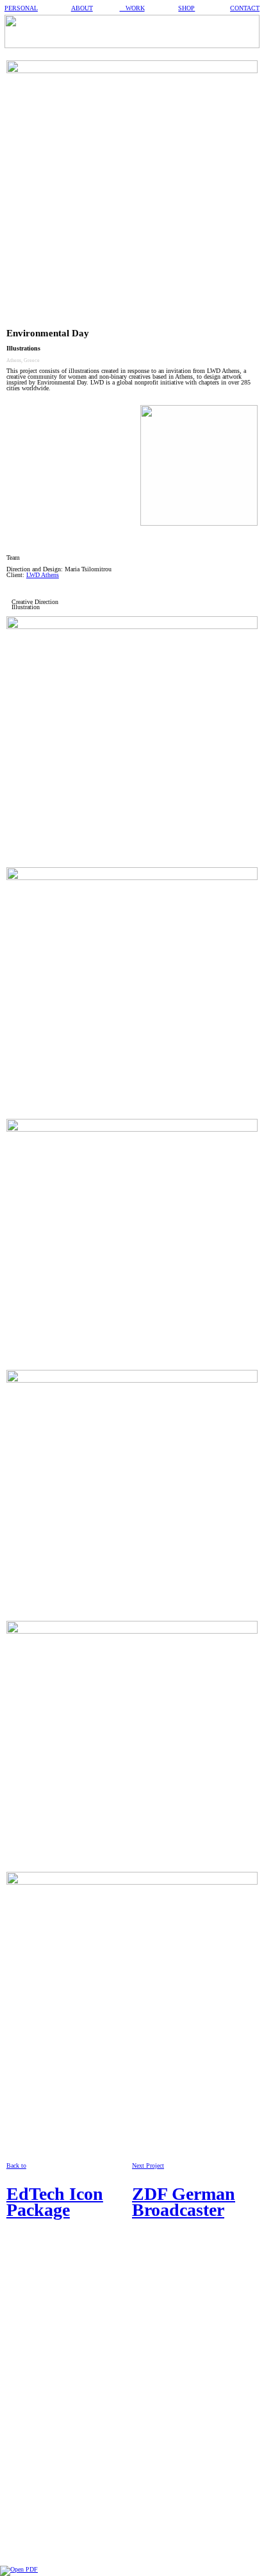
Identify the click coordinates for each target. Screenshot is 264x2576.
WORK (132, 8)
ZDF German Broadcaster (184, 2202)
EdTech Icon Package (55, 2202)
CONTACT (245, 8)
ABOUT (82, 8)
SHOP (186, 8)
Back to (16, 2165)
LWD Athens (43, 575)
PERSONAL (21, 8)
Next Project (148, 2165)
